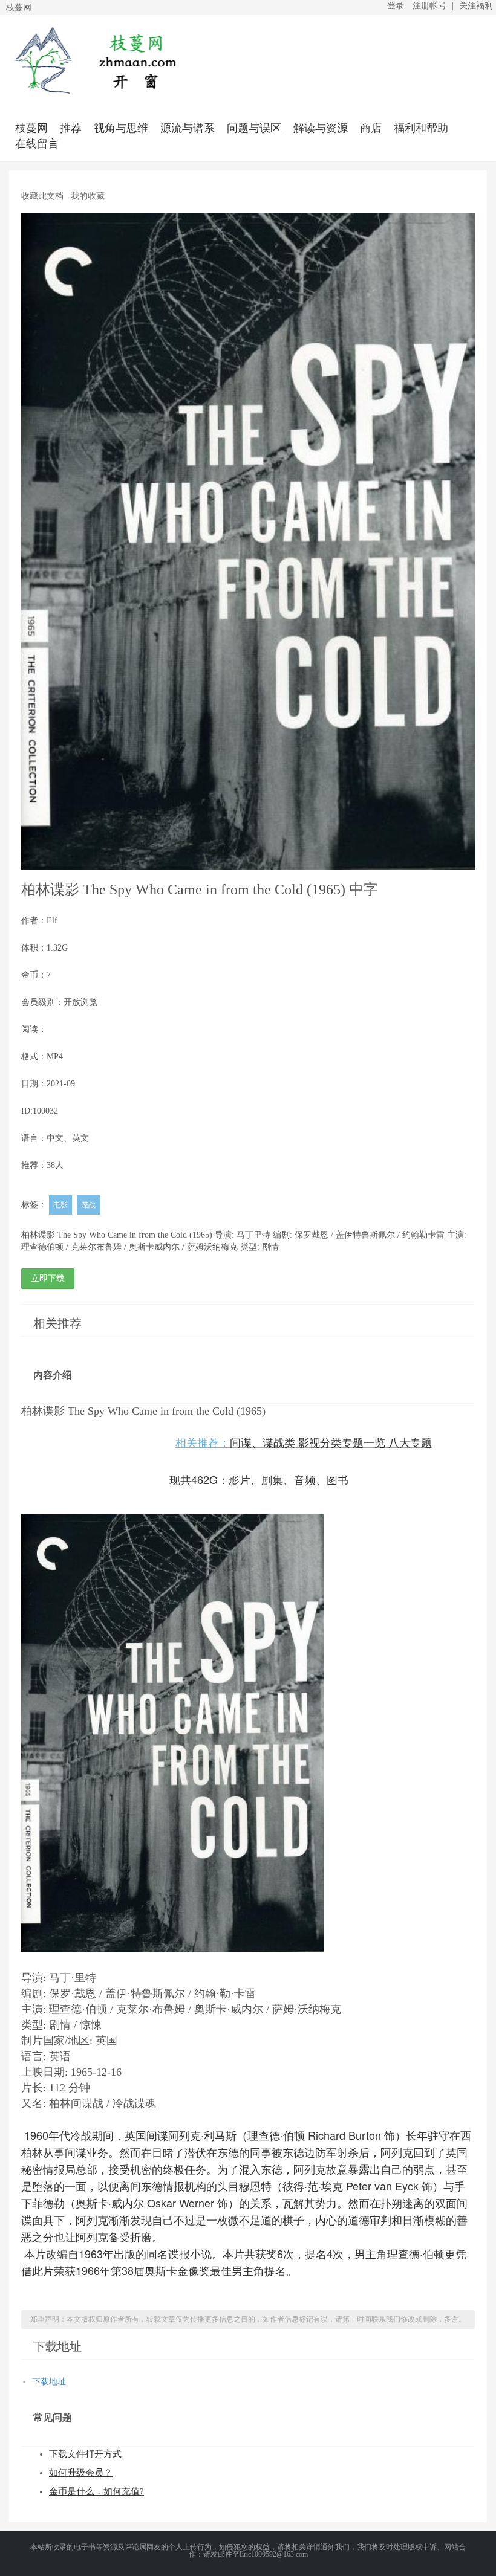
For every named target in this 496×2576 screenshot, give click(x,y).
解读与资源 (321, 128)
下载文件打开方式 (85, 2454)
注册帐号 (429, 6)
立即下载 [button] (48, 1278)
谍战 (88, 1205)
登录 (396, 6)
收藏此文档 (42, 196)
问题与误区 (254, 128)
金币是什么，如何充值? (96, 2491)
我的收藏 (88, 196)
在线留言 (37, 144)
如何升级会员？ (81, 2473)
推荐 (71, 128)
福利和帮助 (421, 128)
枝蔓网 (31, 128)
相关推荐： (304, 1443)
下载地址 (49, 2382)
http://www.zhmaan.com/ (94, 60)
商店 (371, 128)
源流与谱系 (188, 128)
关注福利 (476, 6)
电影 (60, 1205)
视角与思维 (121, 128)
